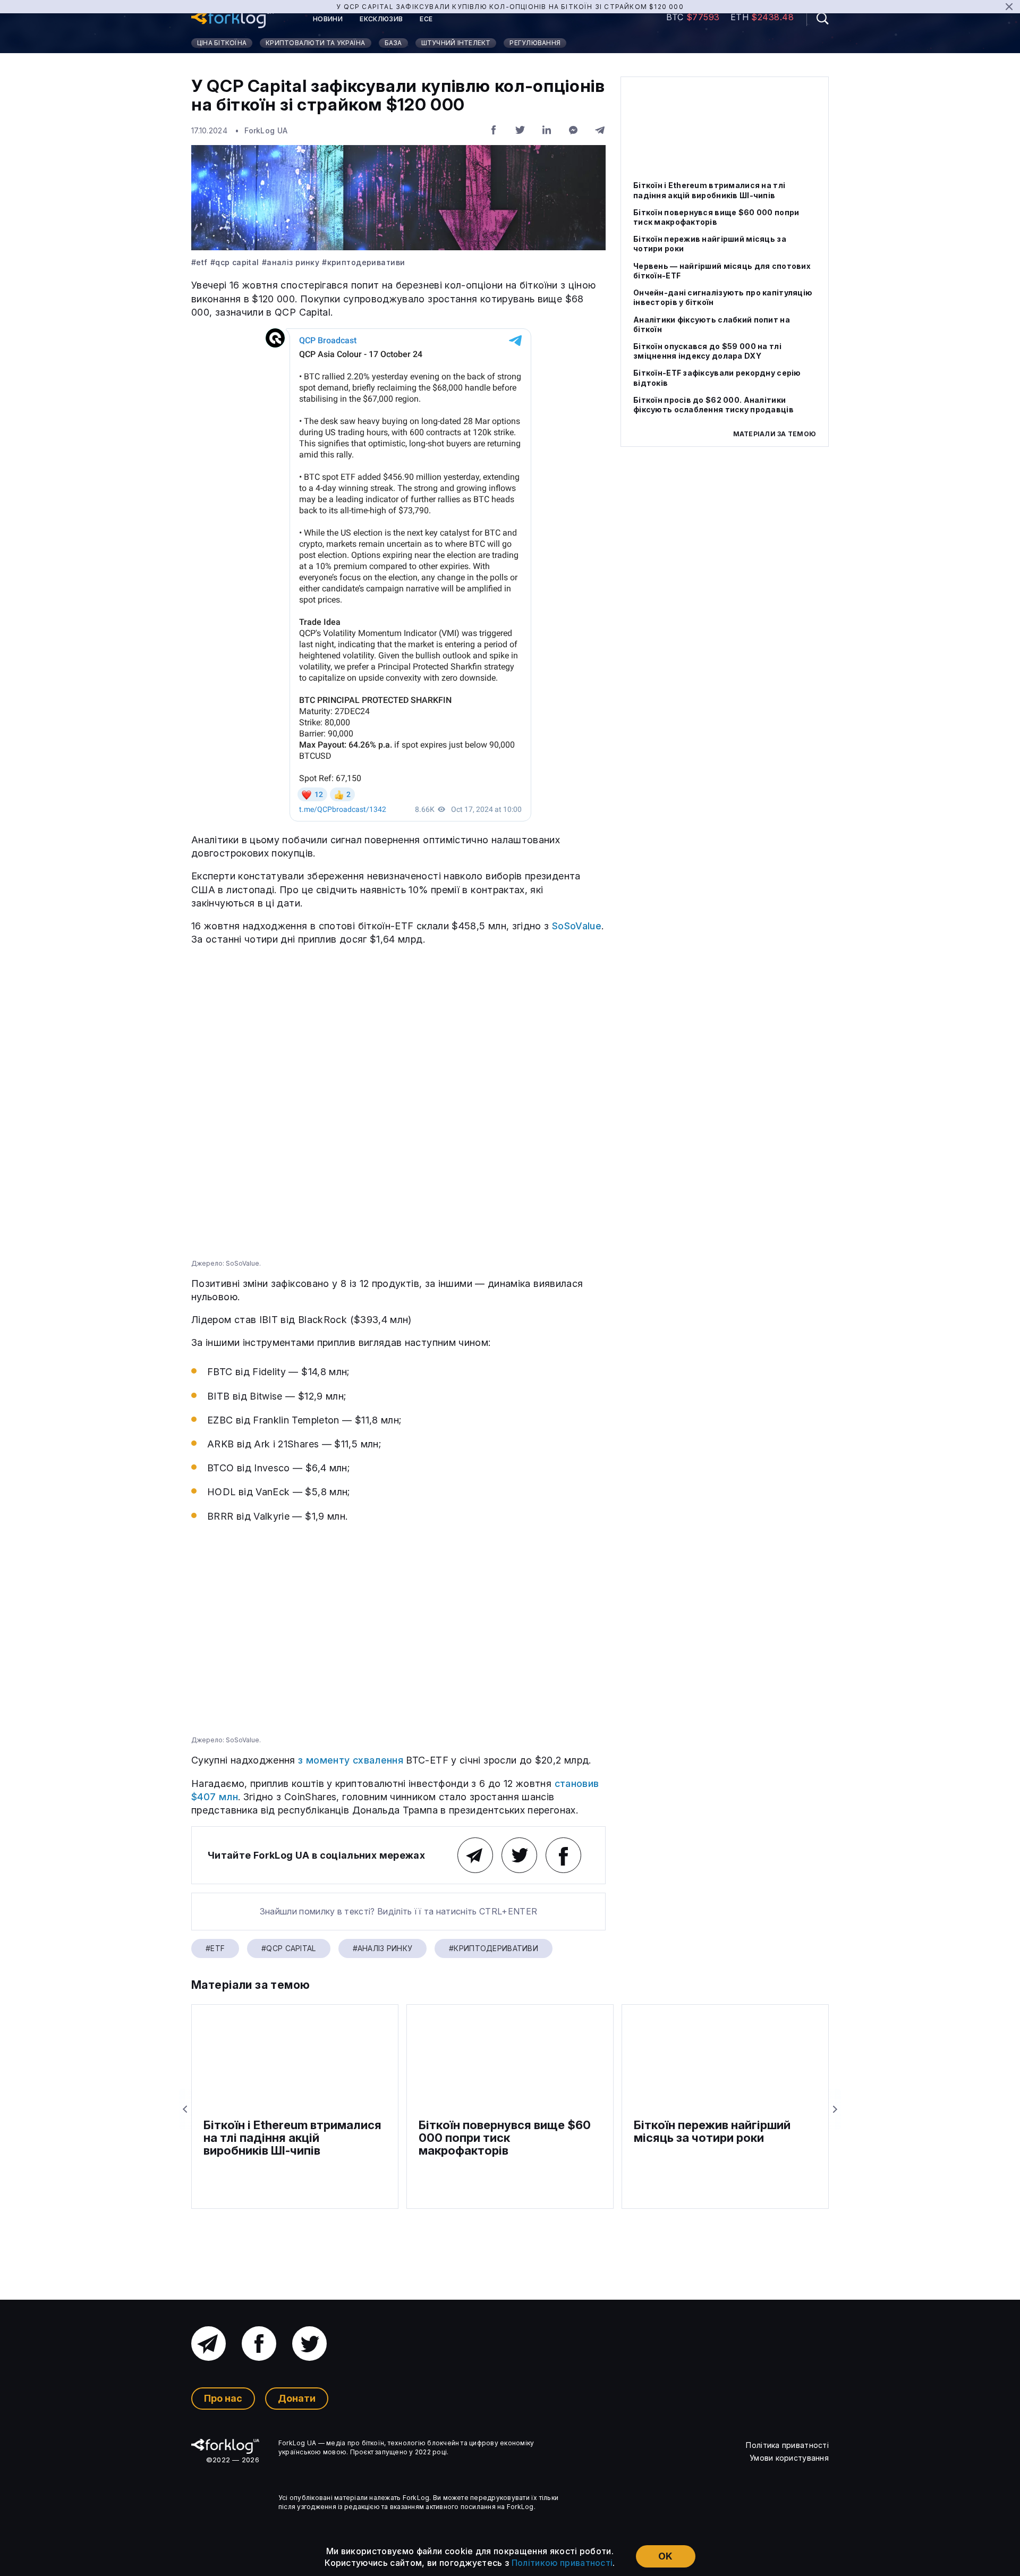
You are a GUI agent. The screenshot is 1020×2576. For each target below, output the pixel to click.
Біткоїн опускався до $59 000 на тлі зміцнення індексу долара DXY (707, 351)
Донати (297, 2398)
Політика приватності (787, 2445)
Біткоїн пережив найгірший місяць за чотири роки (710, 244)
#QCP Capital (235, 262)
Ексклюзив (381, 19)
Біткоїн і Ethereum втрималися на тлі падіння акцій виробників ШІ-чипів (709, 190)
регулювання (535, 43)
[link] (232, 19)
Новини (328, 19)
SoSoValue (577, 926)
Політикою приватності (562, 2563)
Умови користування (789, 2458)
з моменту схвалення (351, 1760)
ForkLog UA (266, 130)
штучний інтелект (456, 43)
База (393, 43)
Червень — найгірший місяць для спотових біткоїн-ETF (722, 270)
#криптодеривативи (363, 262)
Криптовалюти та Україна (316, 43)
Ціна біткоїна (222, 43)
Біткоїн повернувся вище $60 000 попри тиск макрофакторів (716, 217)
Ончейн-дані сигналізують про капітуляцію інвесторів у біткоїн (723, 297)
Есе (426, 19)
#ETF (199, 262)
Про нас (223, 2398)
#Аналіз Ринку (291, 262)
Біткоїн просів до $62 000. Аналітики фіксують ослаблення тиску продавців (713, 404)
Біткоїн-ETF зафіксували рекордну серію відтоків (717, 378)
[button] (818, 18)
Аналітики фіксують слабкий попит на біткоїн (712, 324)
